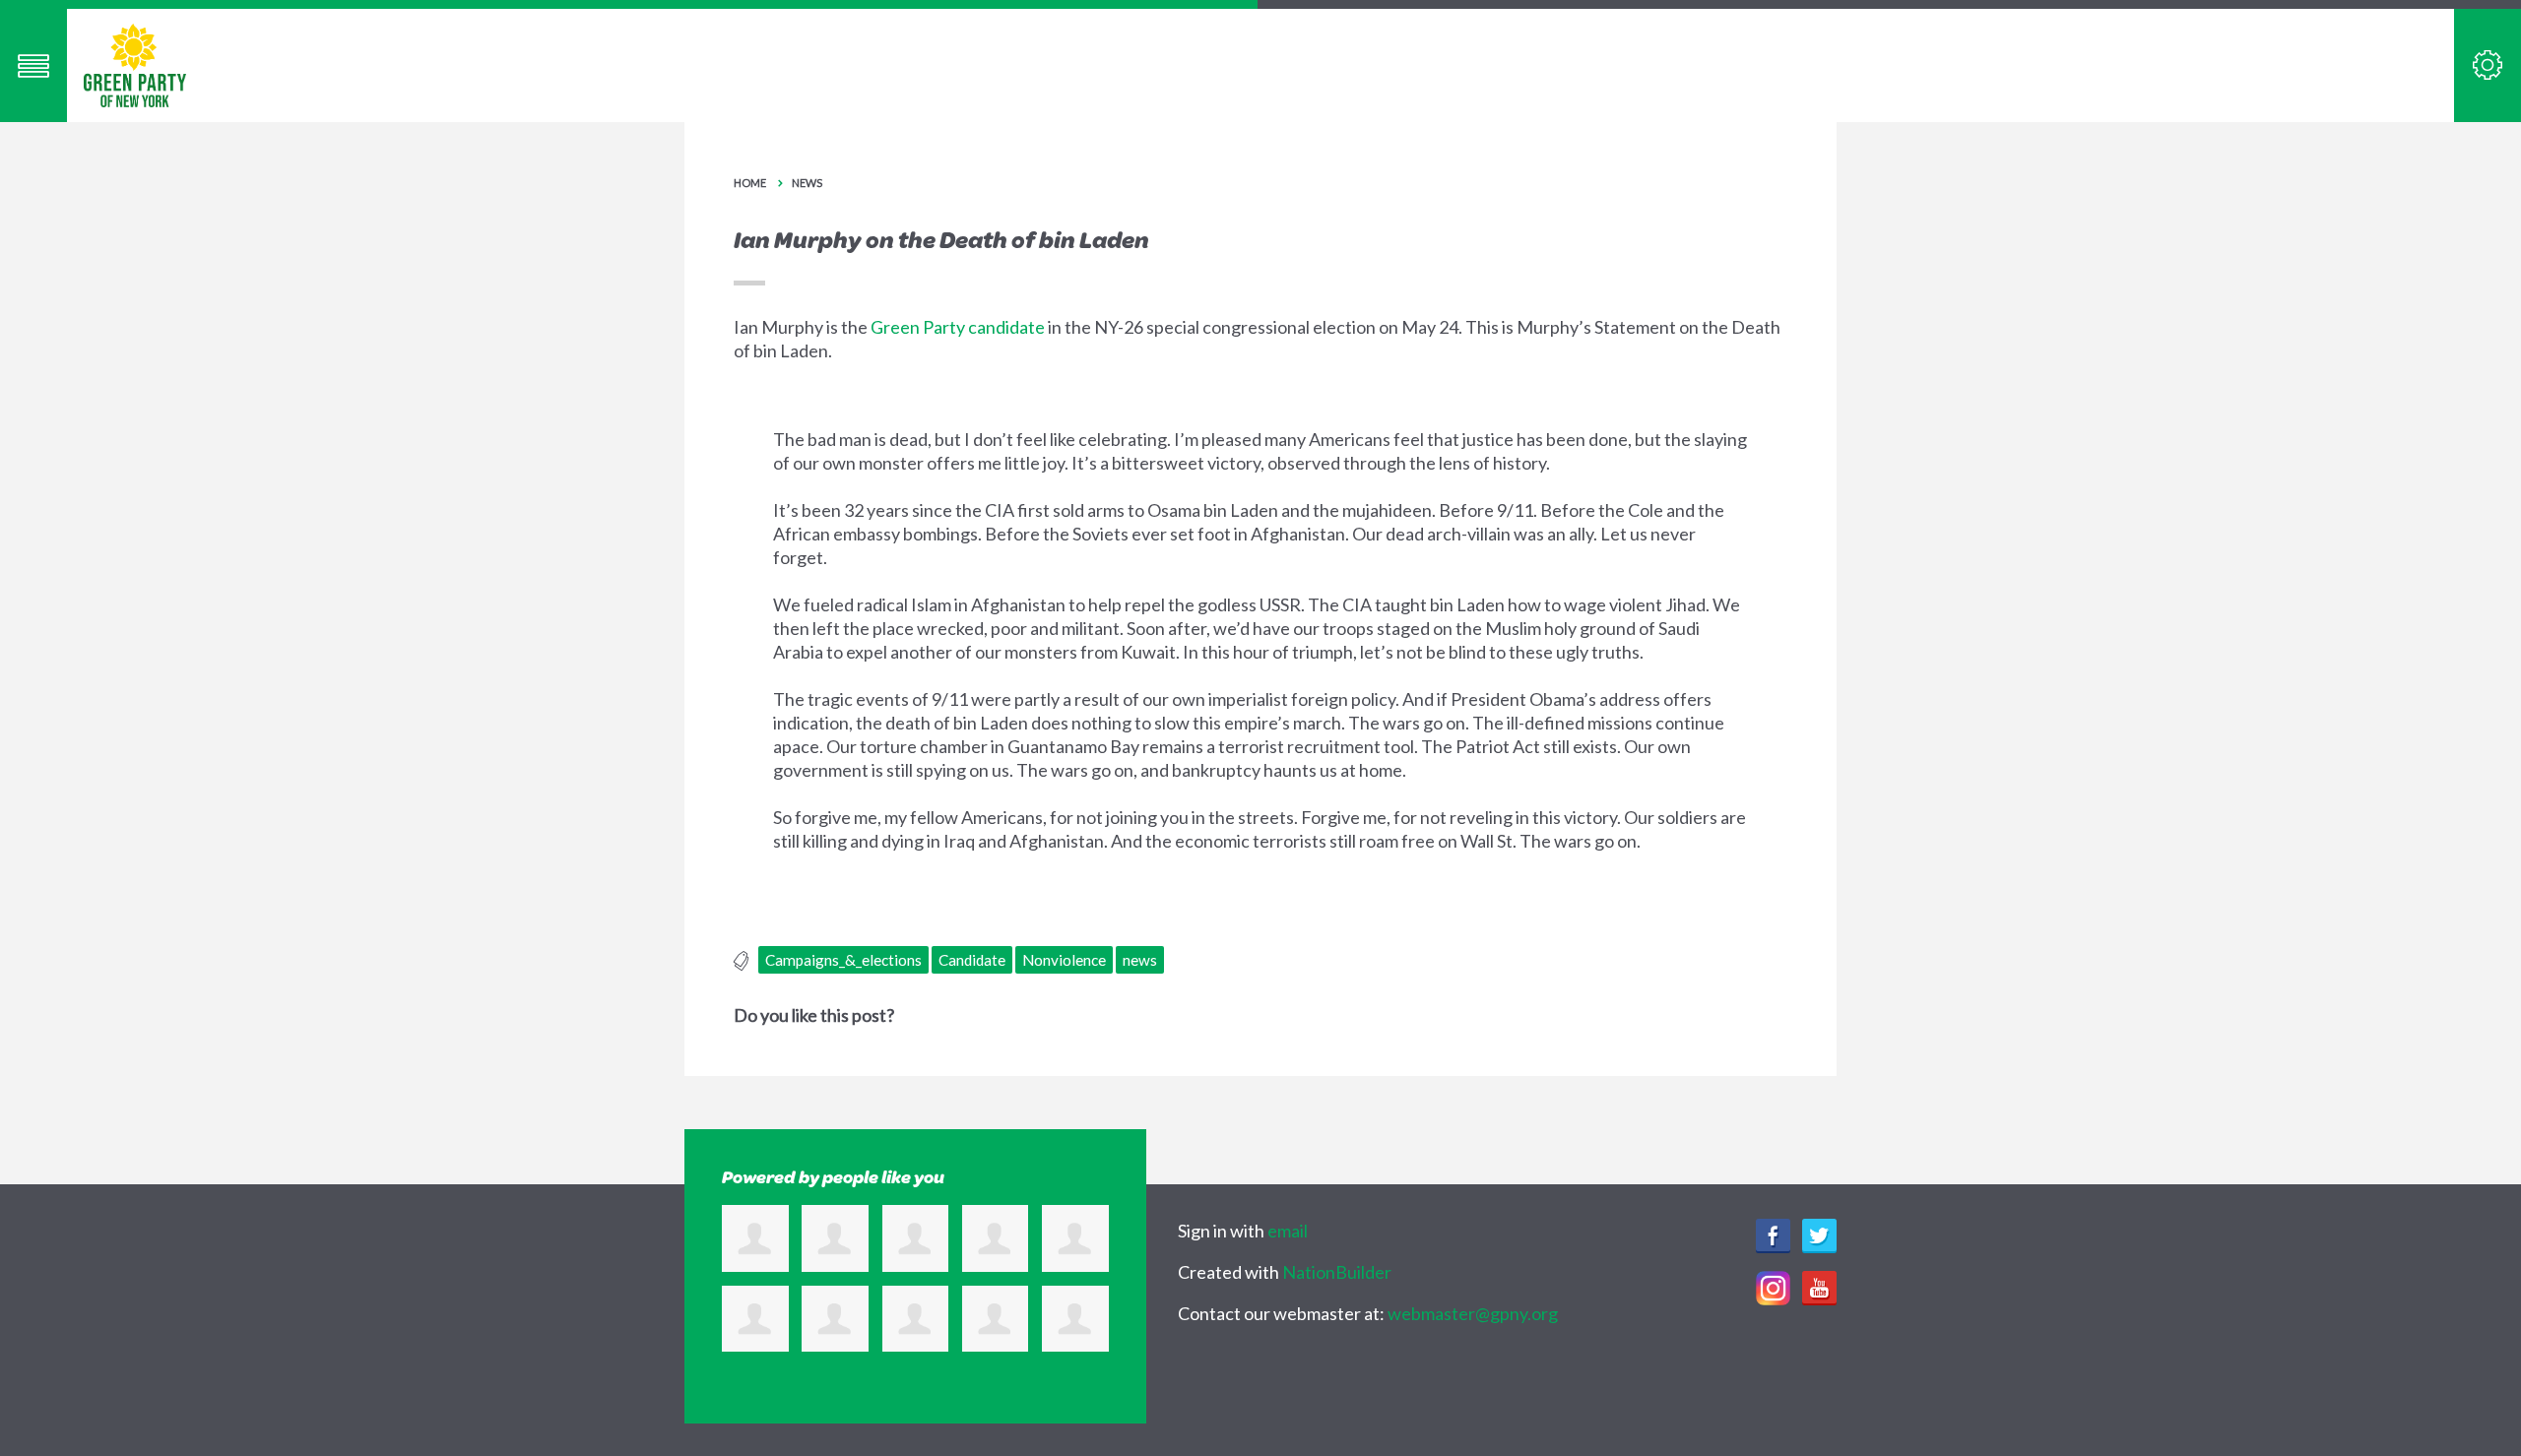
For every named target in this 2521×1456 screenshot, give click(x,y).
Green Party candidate (958, 327)
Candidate (972, 960)
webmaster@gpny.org (1473, 1313)
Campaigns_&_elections (843, 960)
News (807, 183)
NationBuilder (1337, 1272)
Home (750, 183)
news (1140, 960)
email (1288, 1231)
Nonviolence (1064, 960)
